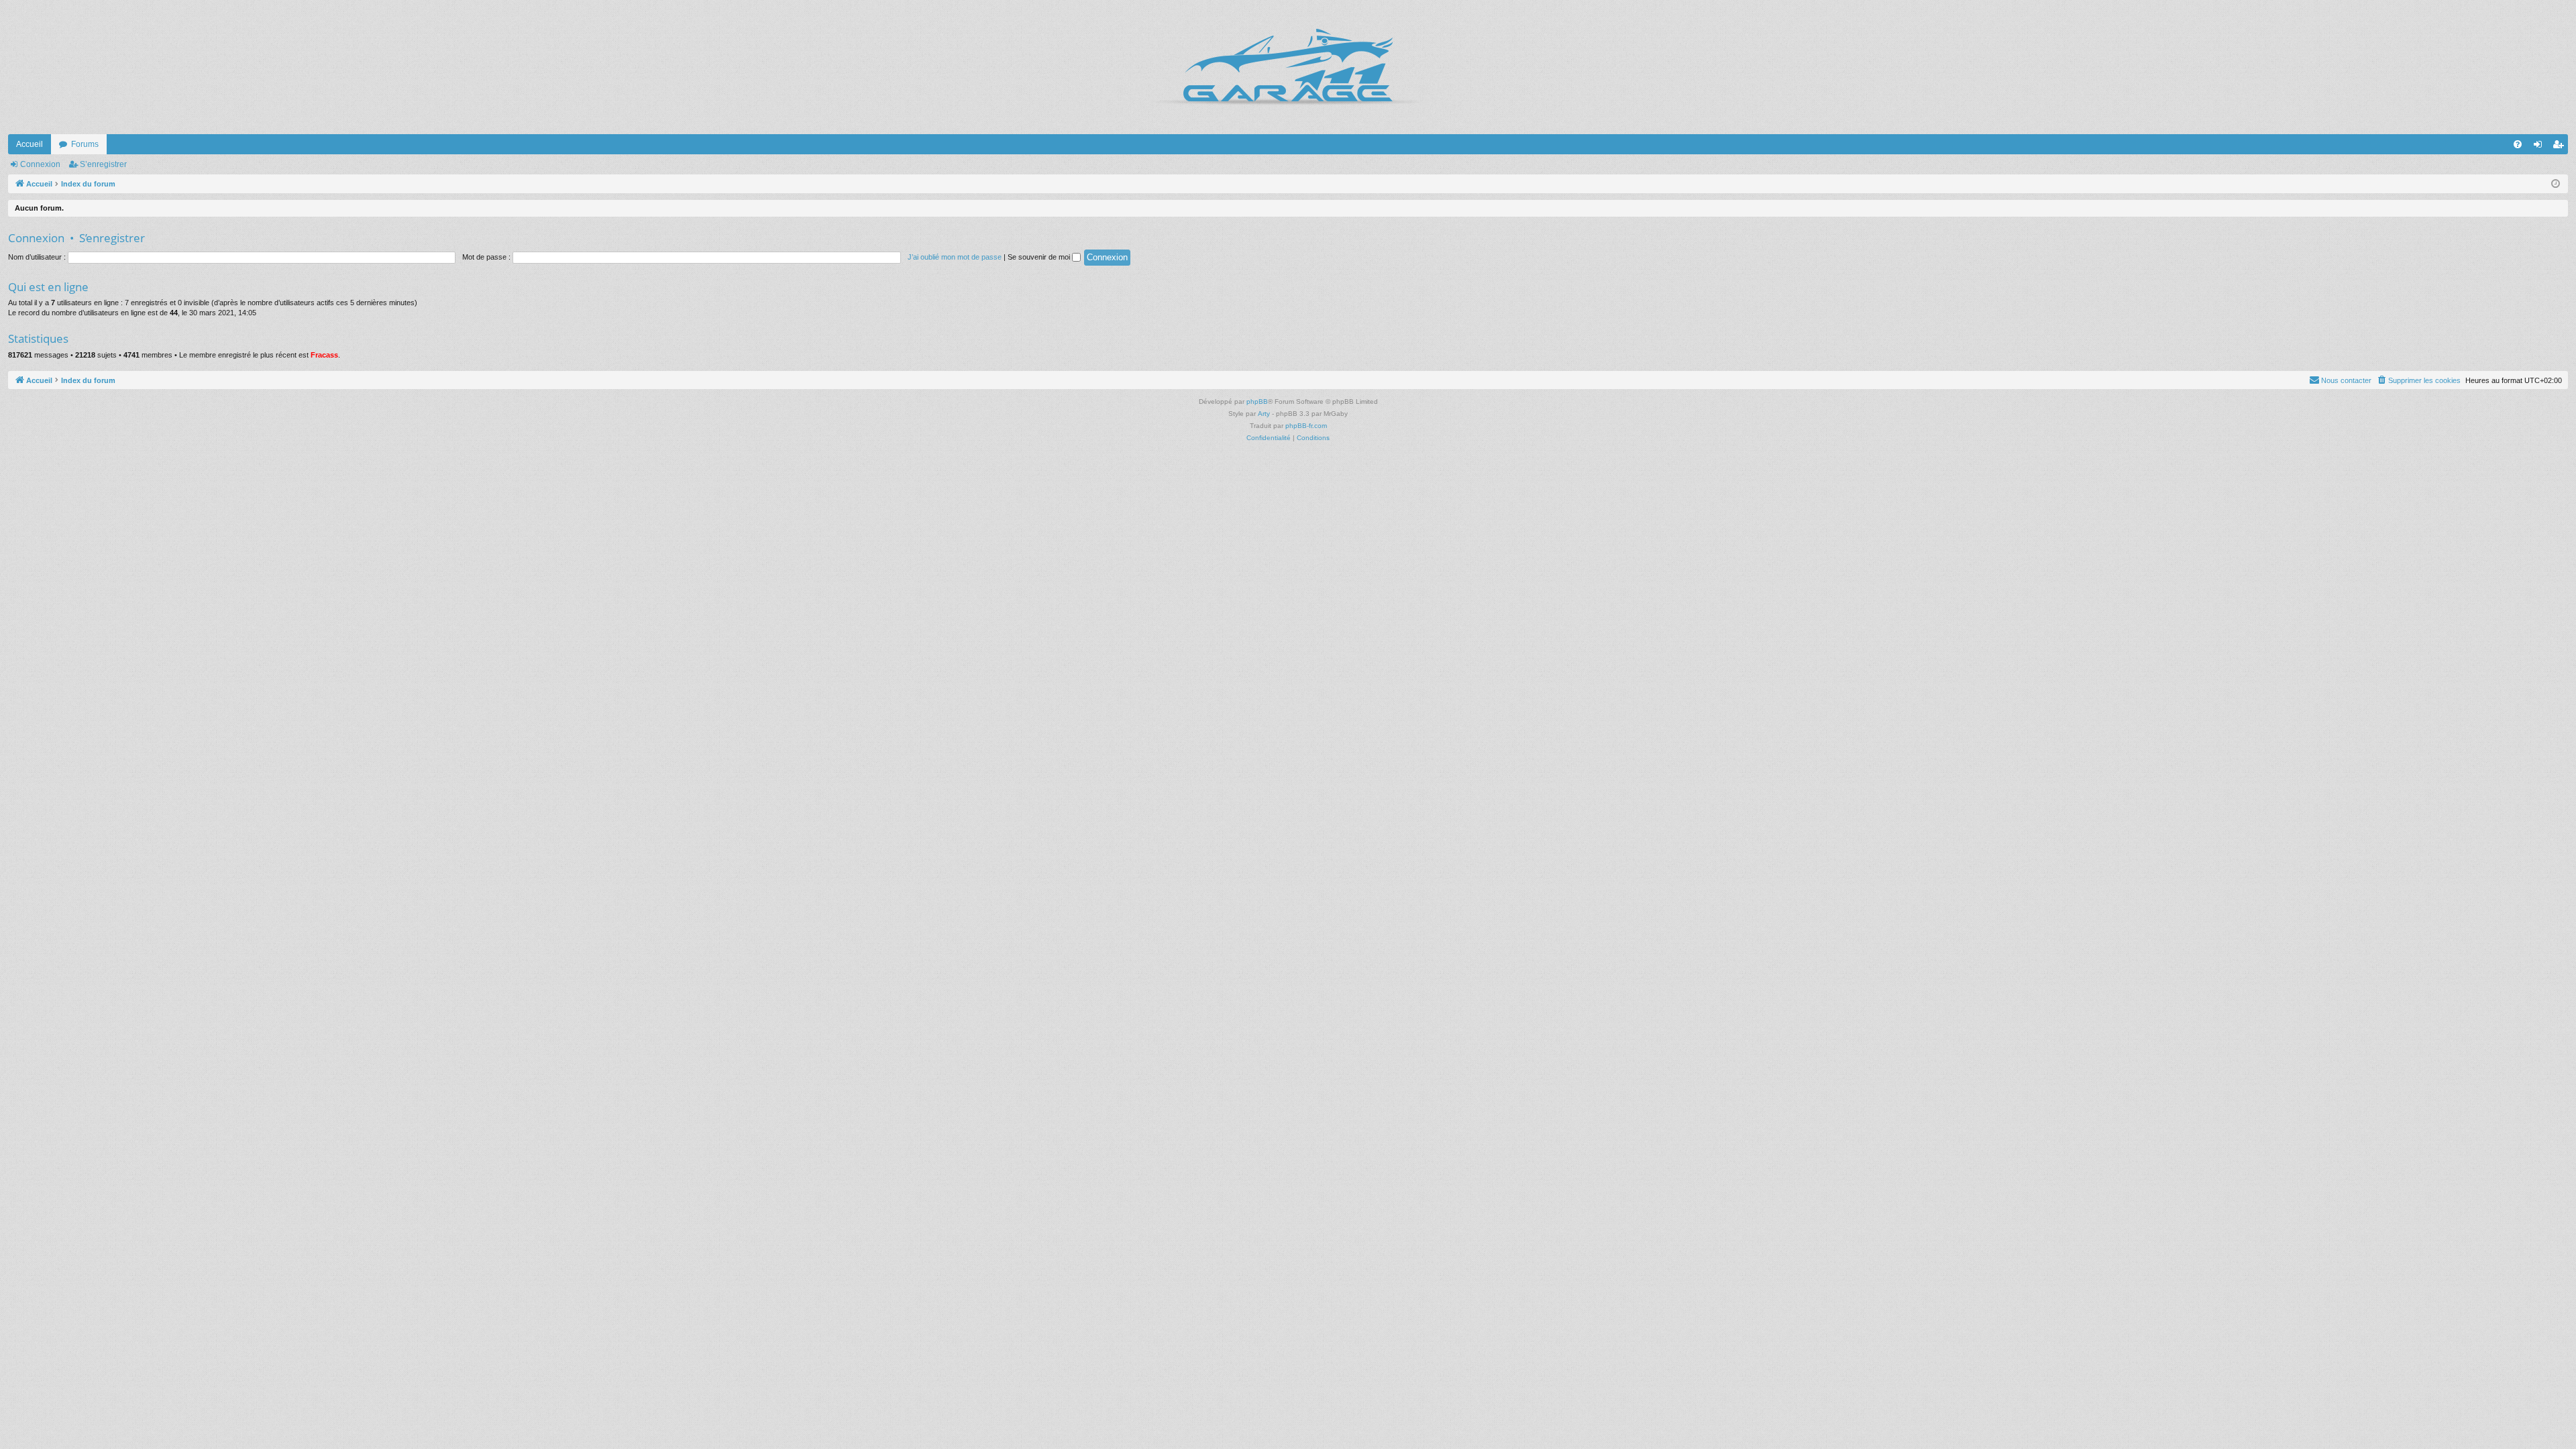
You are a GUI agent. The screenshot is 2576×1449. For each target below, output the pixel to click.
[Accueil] (1288, 67)
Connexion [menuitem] (2540, 147)
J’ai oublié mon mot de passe (955, 257)
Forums (85, 144)
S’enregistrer (103, 164)
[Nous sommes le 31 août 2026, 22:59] (2556, 184)
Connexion (40, 164)
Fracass (324, 355)
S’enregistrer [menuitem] (2561, 147)
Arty (1264, 414)
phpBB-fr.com (1306, 426)
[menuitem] (2518, 144)
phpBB (1257, 401)
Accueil (30, 144)
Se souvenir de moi (1040, 257)
